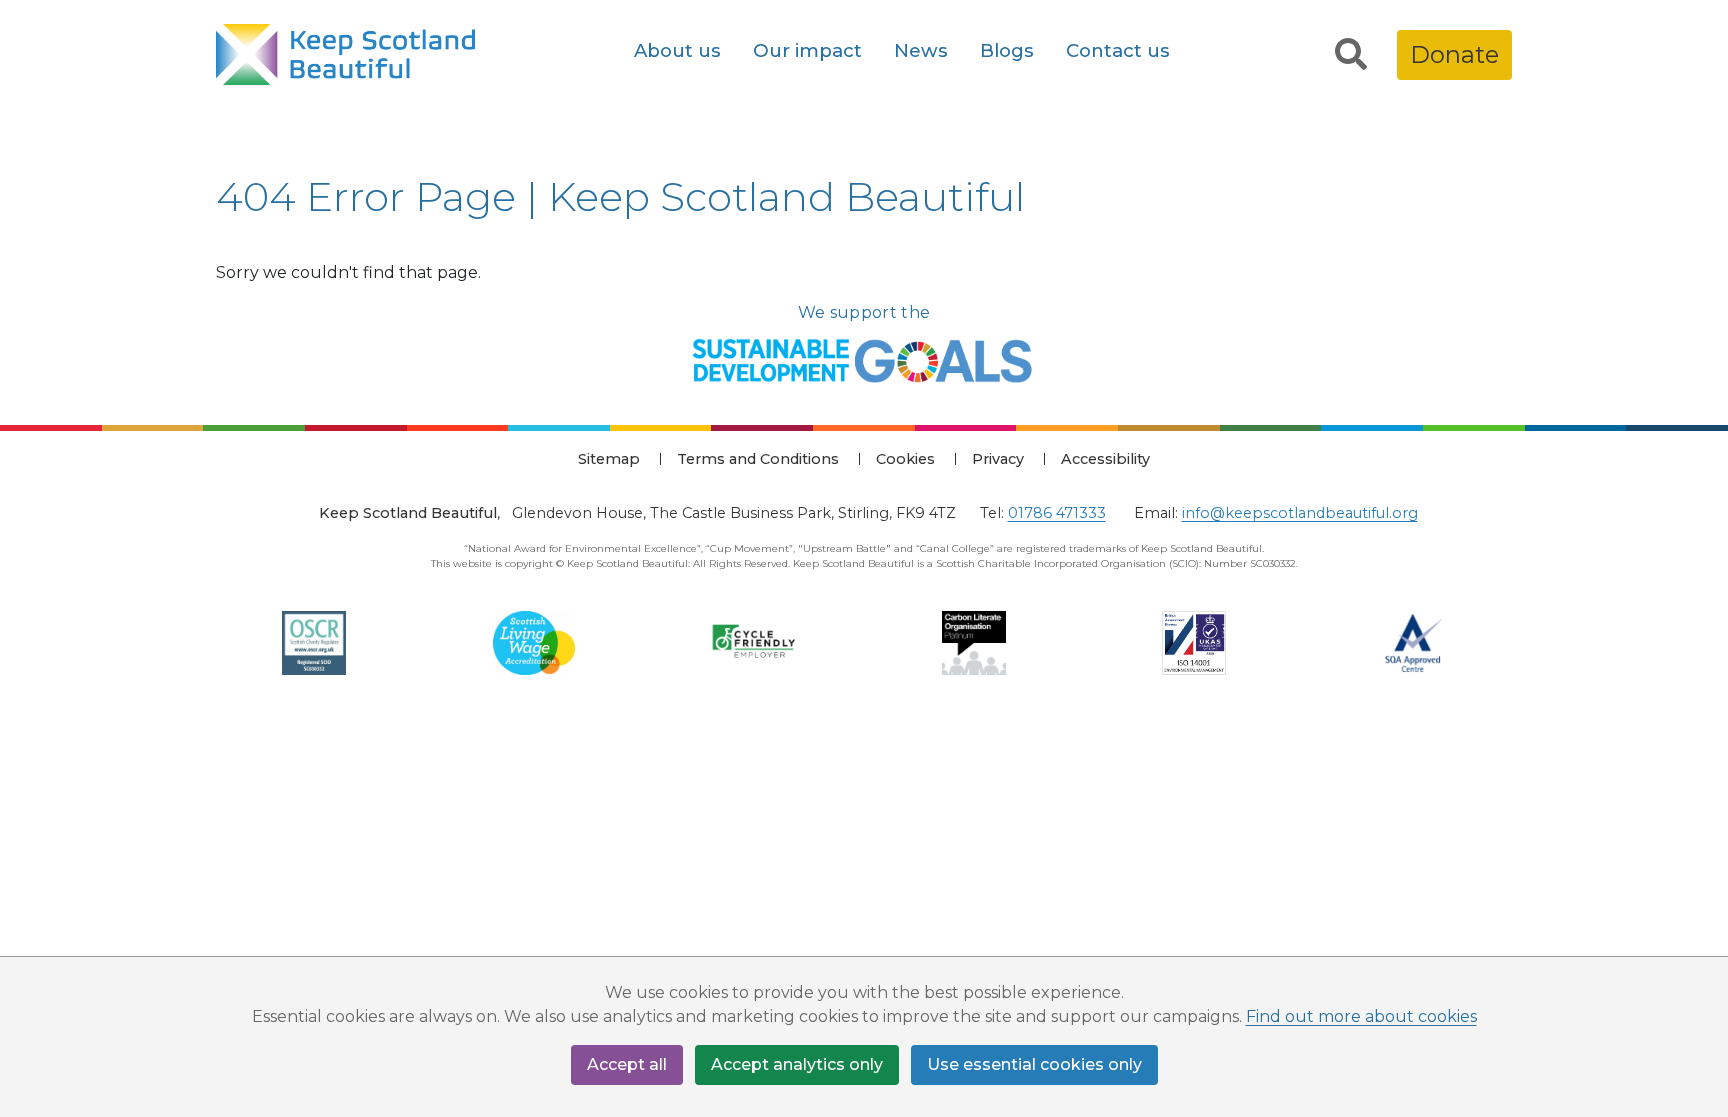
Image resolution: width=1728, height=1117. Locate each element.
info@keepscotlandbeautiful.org (1300, 513)
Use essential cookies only (1034, 1064)
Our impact (807, 50)
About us (677, 50)
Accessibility (1105, 459)
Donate (1454, 54)
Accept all (627, 1064)
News (921, 50)
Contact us (1118, 50)
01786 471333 (1057, 513)
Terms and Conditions (758, 459)
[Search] (1351, 55)
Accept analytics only (797, 1064)
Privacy (998, 459)
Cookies (905, 459)
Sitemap (609, 459)
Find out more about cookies (1361, 1016)
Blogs (1007, 50)
